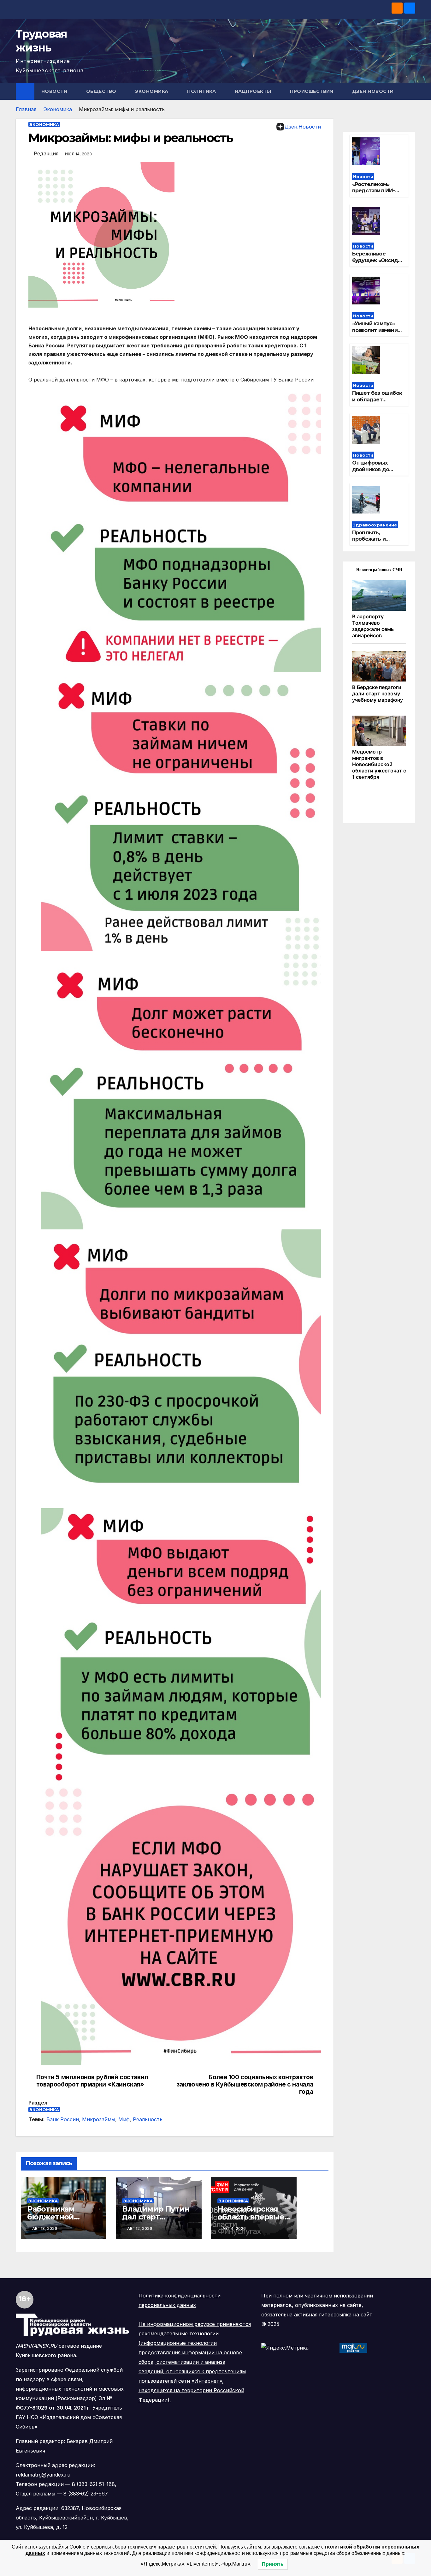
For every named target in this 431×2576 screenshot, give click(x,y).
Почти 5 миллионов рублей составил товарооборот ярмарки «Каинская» (92, 2081)
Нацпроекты (254, 91)
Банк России (63, 2119)
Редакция (46, 153)
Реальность (148, 2119)
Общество (102, 91)
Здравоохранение (375, 525)
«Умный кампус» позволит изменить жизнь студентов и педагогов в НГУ (378, 333)
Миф (124, 2119)
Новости (55, 91)
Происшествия (312, 91)
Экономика (152, 91)
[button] (411, 91)
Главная (26, 109)
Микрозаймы (99, 2119)
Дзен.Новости (373, 91)
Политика (202, 91)
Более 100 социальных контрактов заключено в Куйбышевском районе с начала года (245, 2084)
